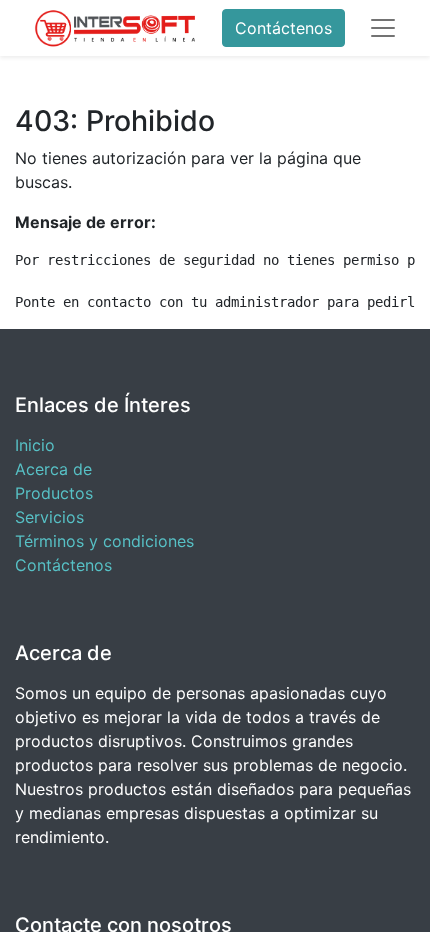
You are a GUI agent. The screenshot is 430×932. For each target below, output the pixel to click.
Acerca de (53, 469)
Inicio (35, 445)
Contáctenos (283, 28)
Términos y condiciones (104, 541)
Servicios (49, 517)
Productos (54, 493)
